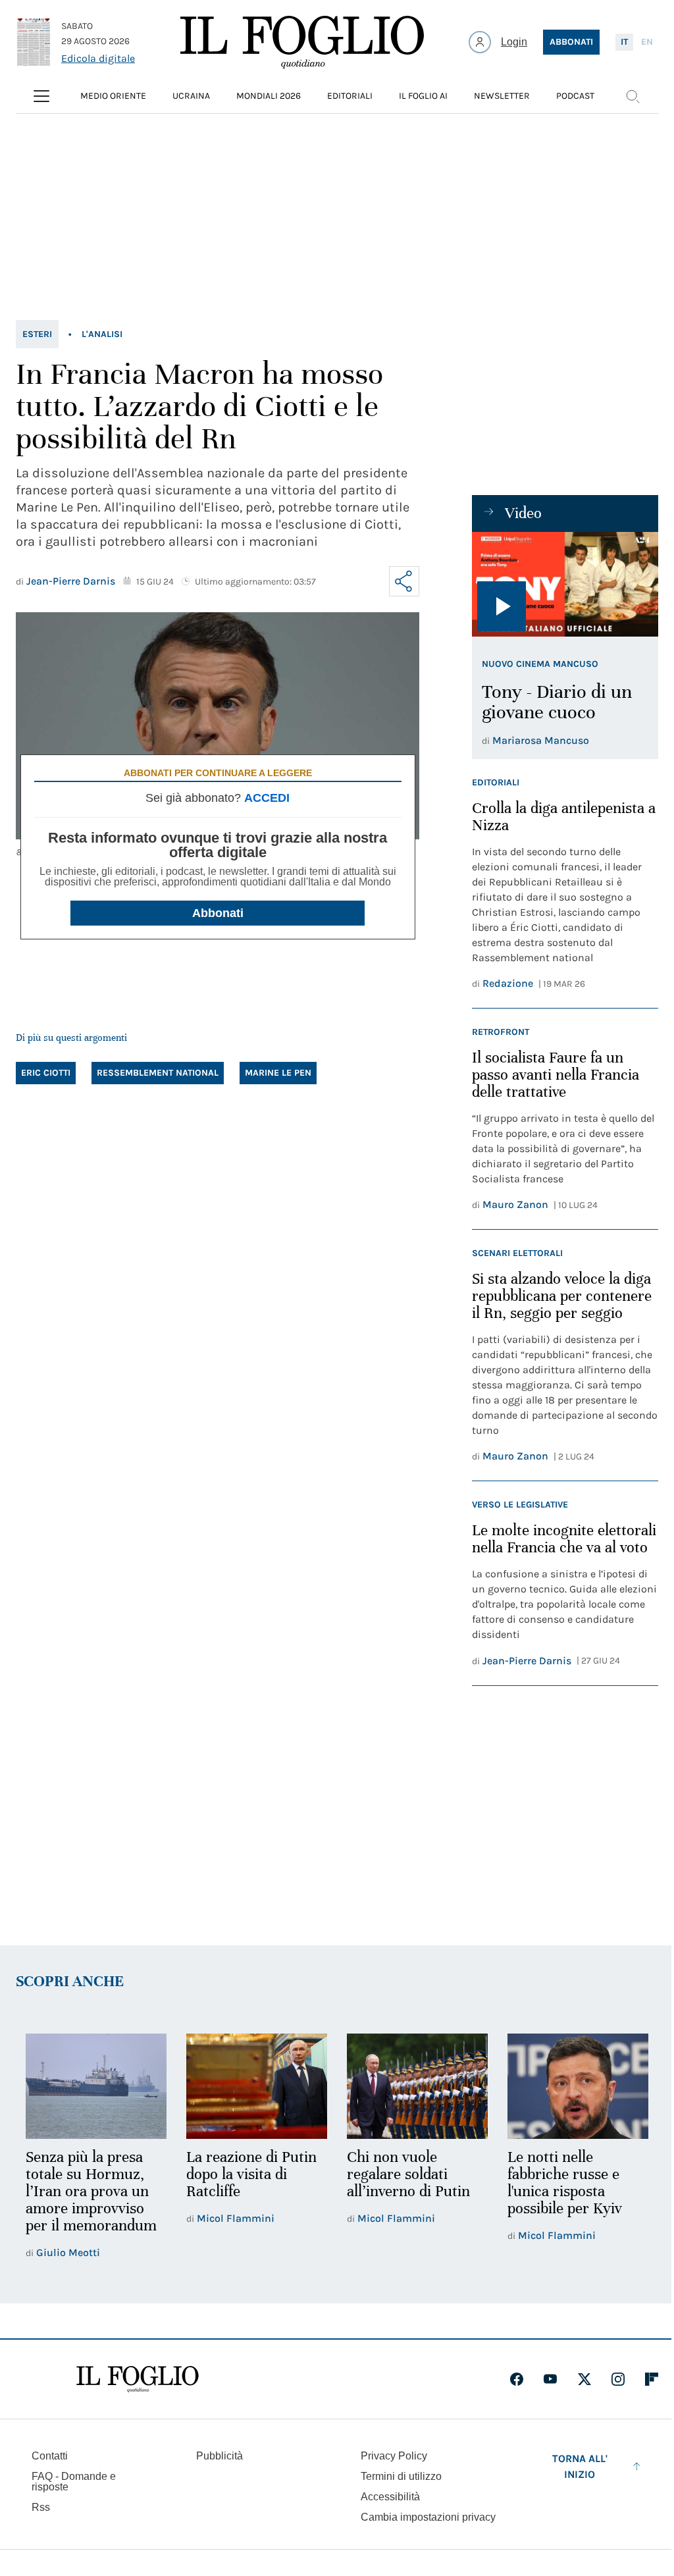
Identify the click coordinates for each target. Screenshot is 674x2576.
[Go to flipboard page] (652, 2379)
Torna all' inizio (580, 2466)
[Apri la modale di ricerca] (633, 96)
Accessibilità (390, 2497)
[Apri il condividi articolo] (404, 581)
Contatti (50, 2456)
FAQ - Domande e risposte (74, 2482)
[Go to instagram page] (618, 2379)
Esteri (37, 334)
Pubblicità (220, 2456)
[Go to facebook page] (517, 2379)
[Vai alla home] (302, 42)
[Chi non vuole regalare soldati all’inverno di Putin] (417, 2087)
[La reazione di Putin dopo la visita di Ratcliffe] (257, 2087)
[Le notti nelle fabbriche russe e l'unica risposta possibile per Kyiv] (578, 2087)
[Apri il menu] (41, 96)
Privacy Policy (394, 2456)
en (647, 42)
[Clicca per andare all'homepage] (138, 2379)
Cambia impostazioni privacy (428, 2517)
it (624, 42)
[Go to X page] (584, 2379)
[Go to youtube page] (550, 2379)
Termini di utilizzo (401, 2476)
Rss (41, 2507)
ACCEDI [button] (267, 798)
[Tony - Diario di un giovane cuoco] (565, 584)
